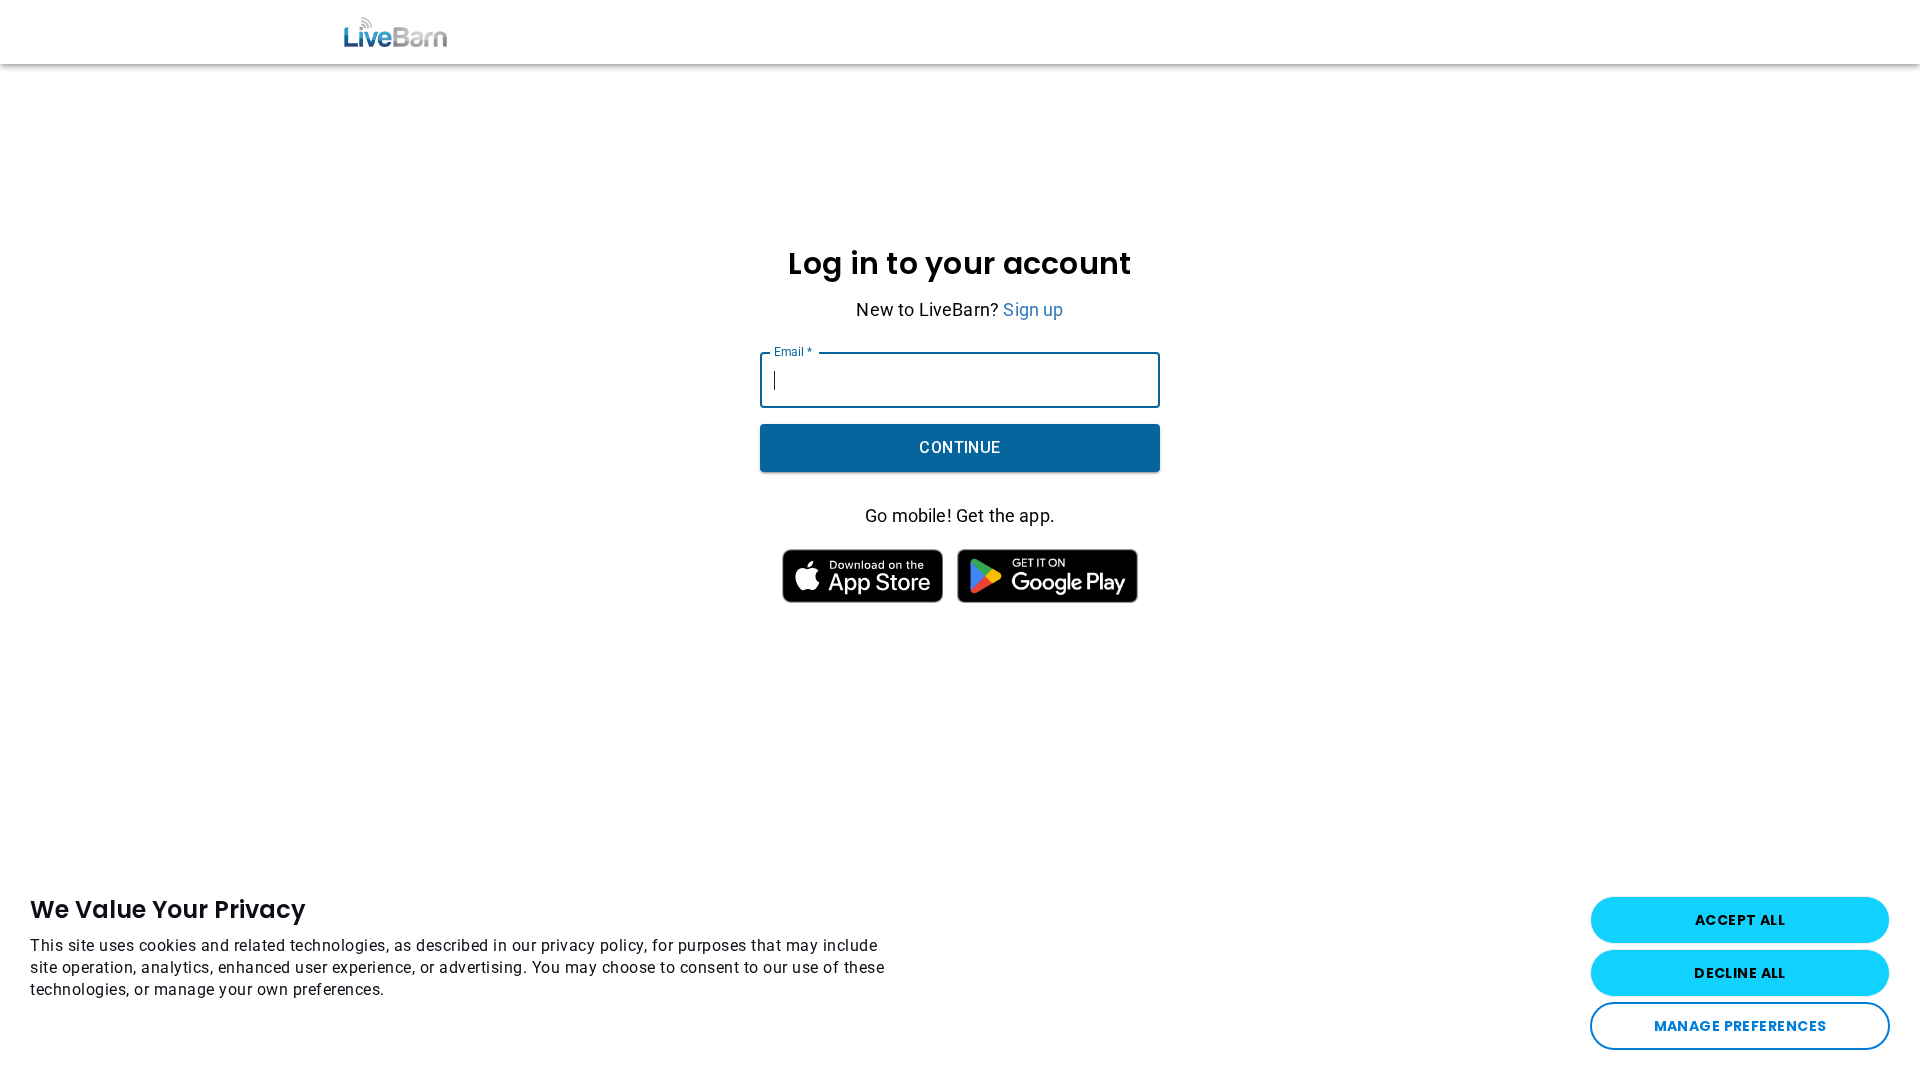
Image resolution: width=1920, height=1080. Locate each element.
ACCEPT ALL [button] (1740, 920)
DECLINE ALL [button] (1740, 973)
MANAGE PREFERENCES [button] (1740, 1026)
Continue (960, 447)
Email (793, 352)
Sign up (1033, 309)
